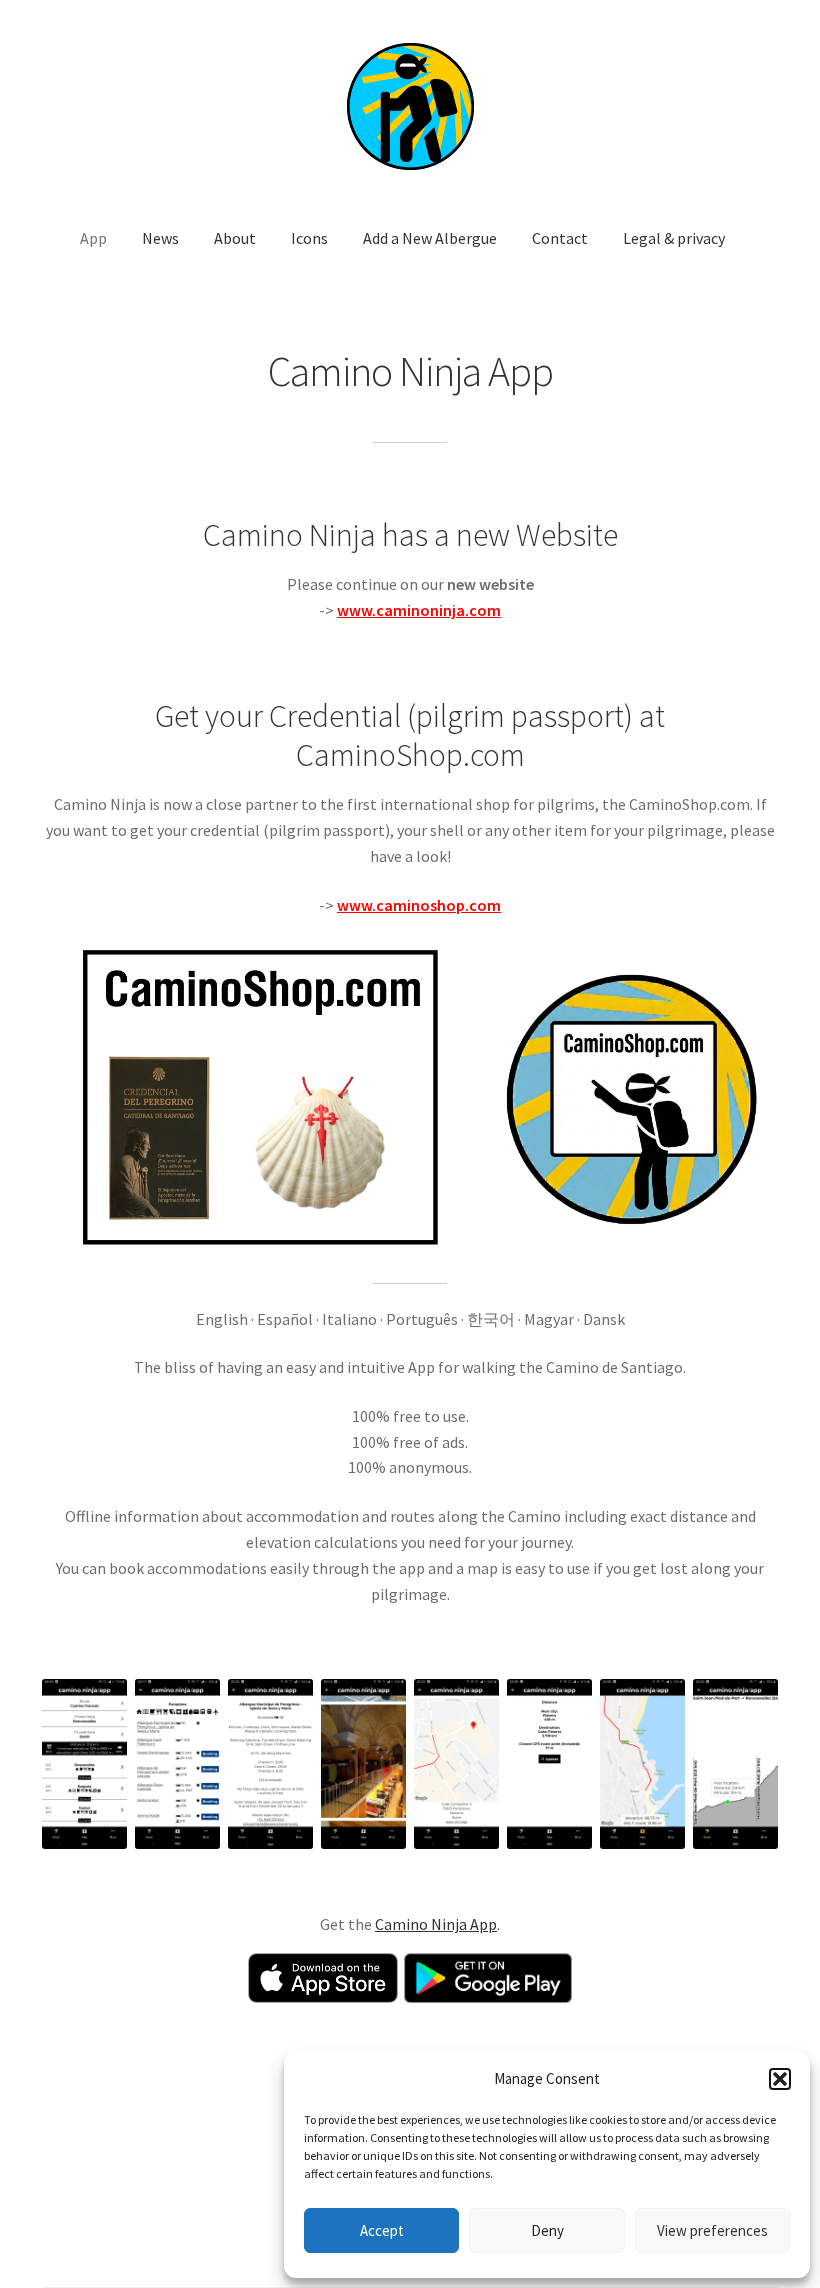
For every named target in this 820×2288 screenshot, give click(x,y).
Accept (382, 2230)
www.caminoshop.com (419, 905)
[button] (780, 2079)
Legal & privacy (674, 238)
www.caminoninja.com (419, 610)
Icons (309, 238)
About (235, 238)
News (160, 238)
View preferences (712, 2230)
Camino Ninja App (436, 1924)
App (93, 238)
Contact (560, 238)
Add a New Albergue (430, 238)
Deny (547, 2230)
